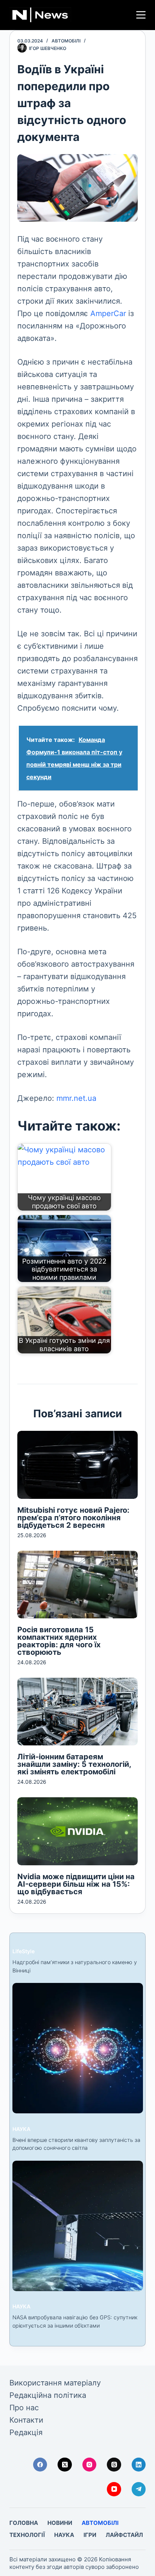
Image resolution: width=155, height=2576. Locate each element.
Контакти (26, 2420)
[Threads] (114, 2465)
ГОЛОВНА (24, 2523)
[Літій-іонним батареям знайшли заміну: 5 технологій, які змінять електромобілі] (78, 1712)
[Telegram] (139, 2489)
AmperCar (109, 313)
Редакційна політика (48, 2395)
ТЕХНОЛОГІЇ (27, 2535)
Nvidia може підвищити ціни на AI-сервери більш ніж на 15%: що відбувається (76, 1884)
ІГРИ (90, 2535)
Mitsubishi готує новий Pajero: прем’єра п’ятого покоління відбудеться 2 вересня (73, 1518)
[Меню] (141, 15)
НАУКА (21, 2129)
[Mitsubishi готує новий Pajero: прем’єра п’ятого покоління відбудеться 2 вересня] (78, 1465)
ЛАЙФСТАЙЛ (124, 2535)
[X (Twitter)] (65, 2465)
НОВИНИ (60, 2523)
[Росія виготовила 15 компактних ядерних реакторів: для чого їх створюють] (78, 1585)
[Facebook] (40, 2465)
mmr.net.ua (76, 1098)
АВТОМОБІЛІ (66, 41)
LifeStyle (24, 1951)
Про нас (24, 2408)
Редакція (26, 2432)
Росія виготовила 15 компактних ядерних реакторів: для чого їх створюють (59, 1641)
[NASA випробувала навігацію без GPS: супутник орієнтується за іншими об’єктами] (78, 2226)
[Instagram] (90, 2465)
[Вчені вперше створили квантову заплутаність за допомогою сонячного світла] (78, 2048)
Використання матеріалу (55, 2383)
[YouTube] (114, 2489)
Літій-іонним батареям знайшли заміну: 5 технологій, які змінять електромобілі (74, 1764)
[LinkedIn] (139, 2465)
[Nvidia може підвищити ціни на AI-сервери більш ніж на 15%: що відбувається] (78, 1831)
